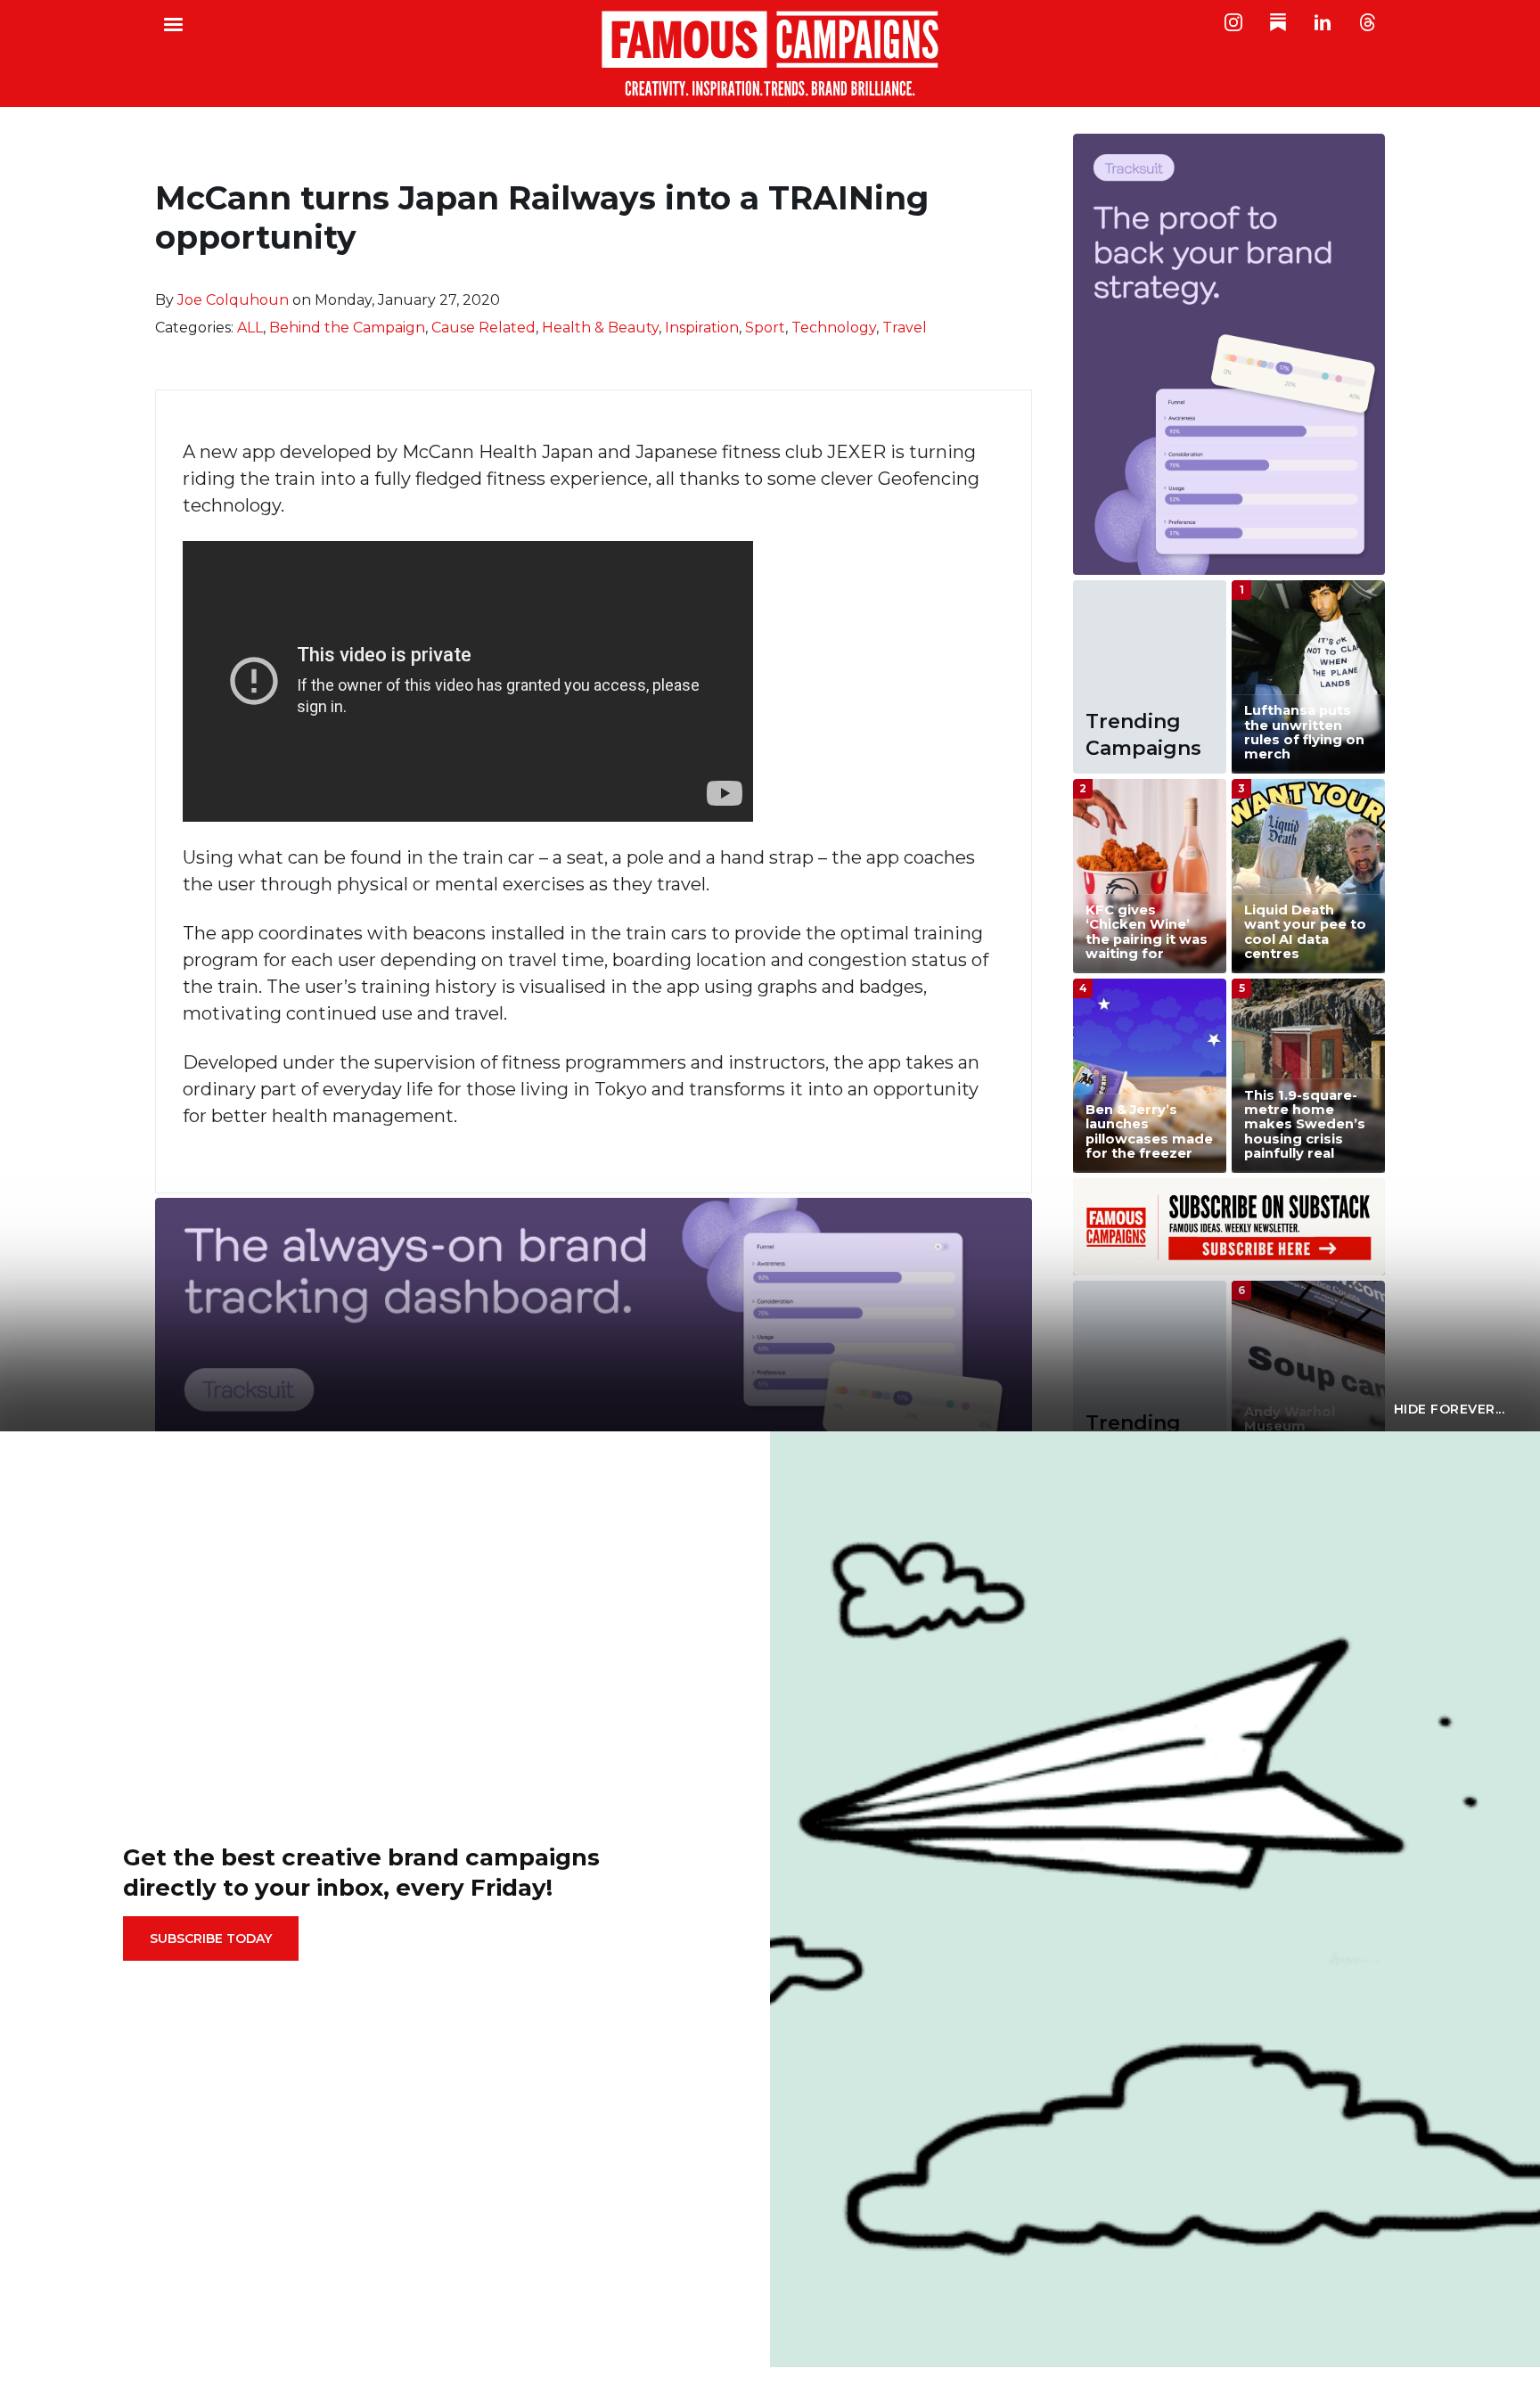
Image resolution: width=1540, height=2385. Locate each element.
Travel (905, 328)
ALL (250, 328)
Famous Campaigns (770, 53)
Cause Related (483, 328)
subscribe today (211, 1938)
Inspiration (702, 328)
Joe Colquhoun (233, 300)
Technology (834, 328)
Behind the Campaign (347, 328)
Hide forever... (1450, 1409)
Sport (765, 328)
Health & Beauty (600, 328)
